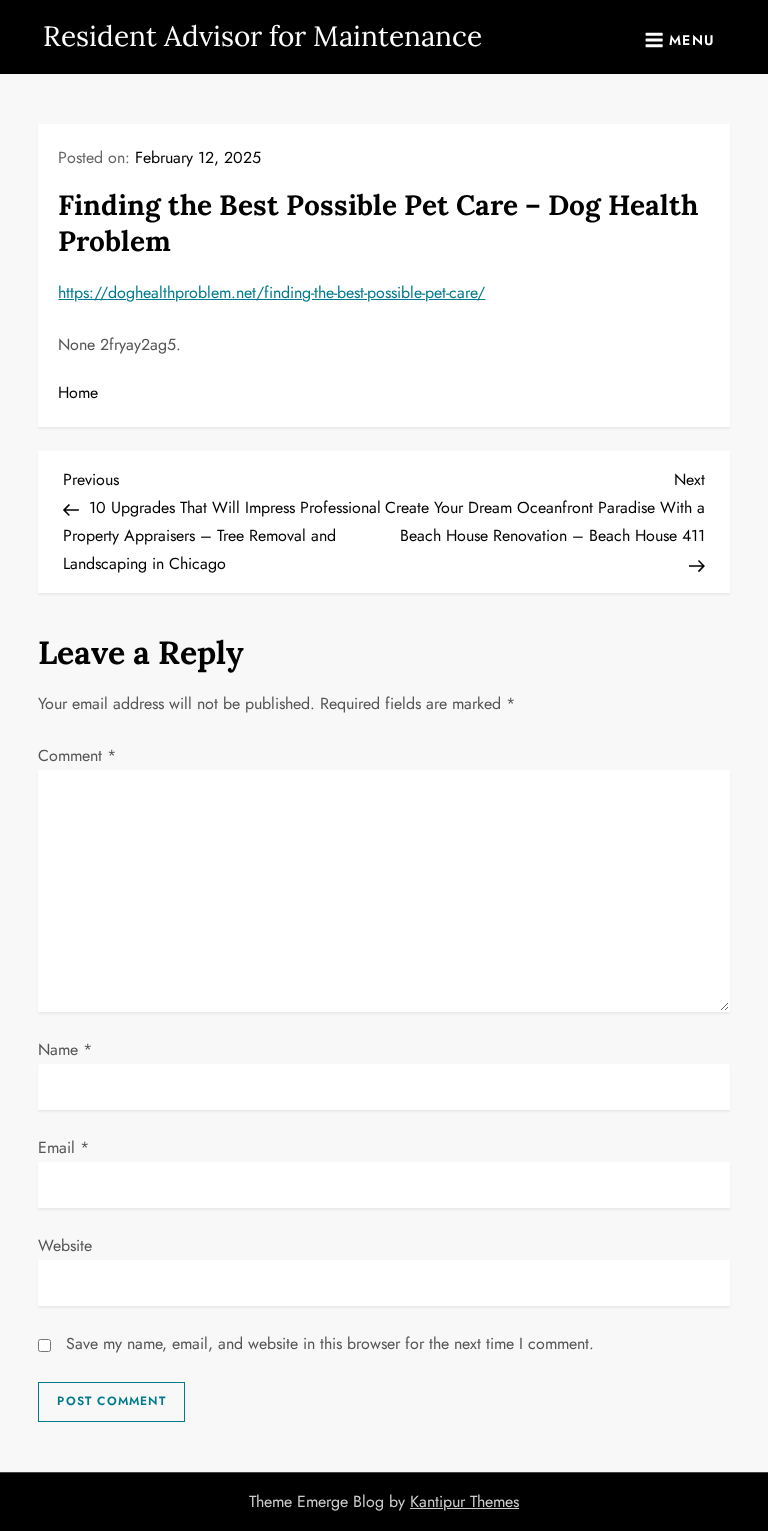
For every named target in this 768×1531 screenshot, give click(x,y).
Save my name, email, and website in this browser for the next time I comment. (330, 1343)
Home (78, 392)
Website (65, 1245)
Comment (77, 755)
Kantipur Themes (464, 1501)
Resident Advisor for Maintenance (262, 36)
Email (63, 1147)
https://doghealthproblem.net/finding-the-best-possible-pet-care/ (271, 292)
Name (65, 1049)
